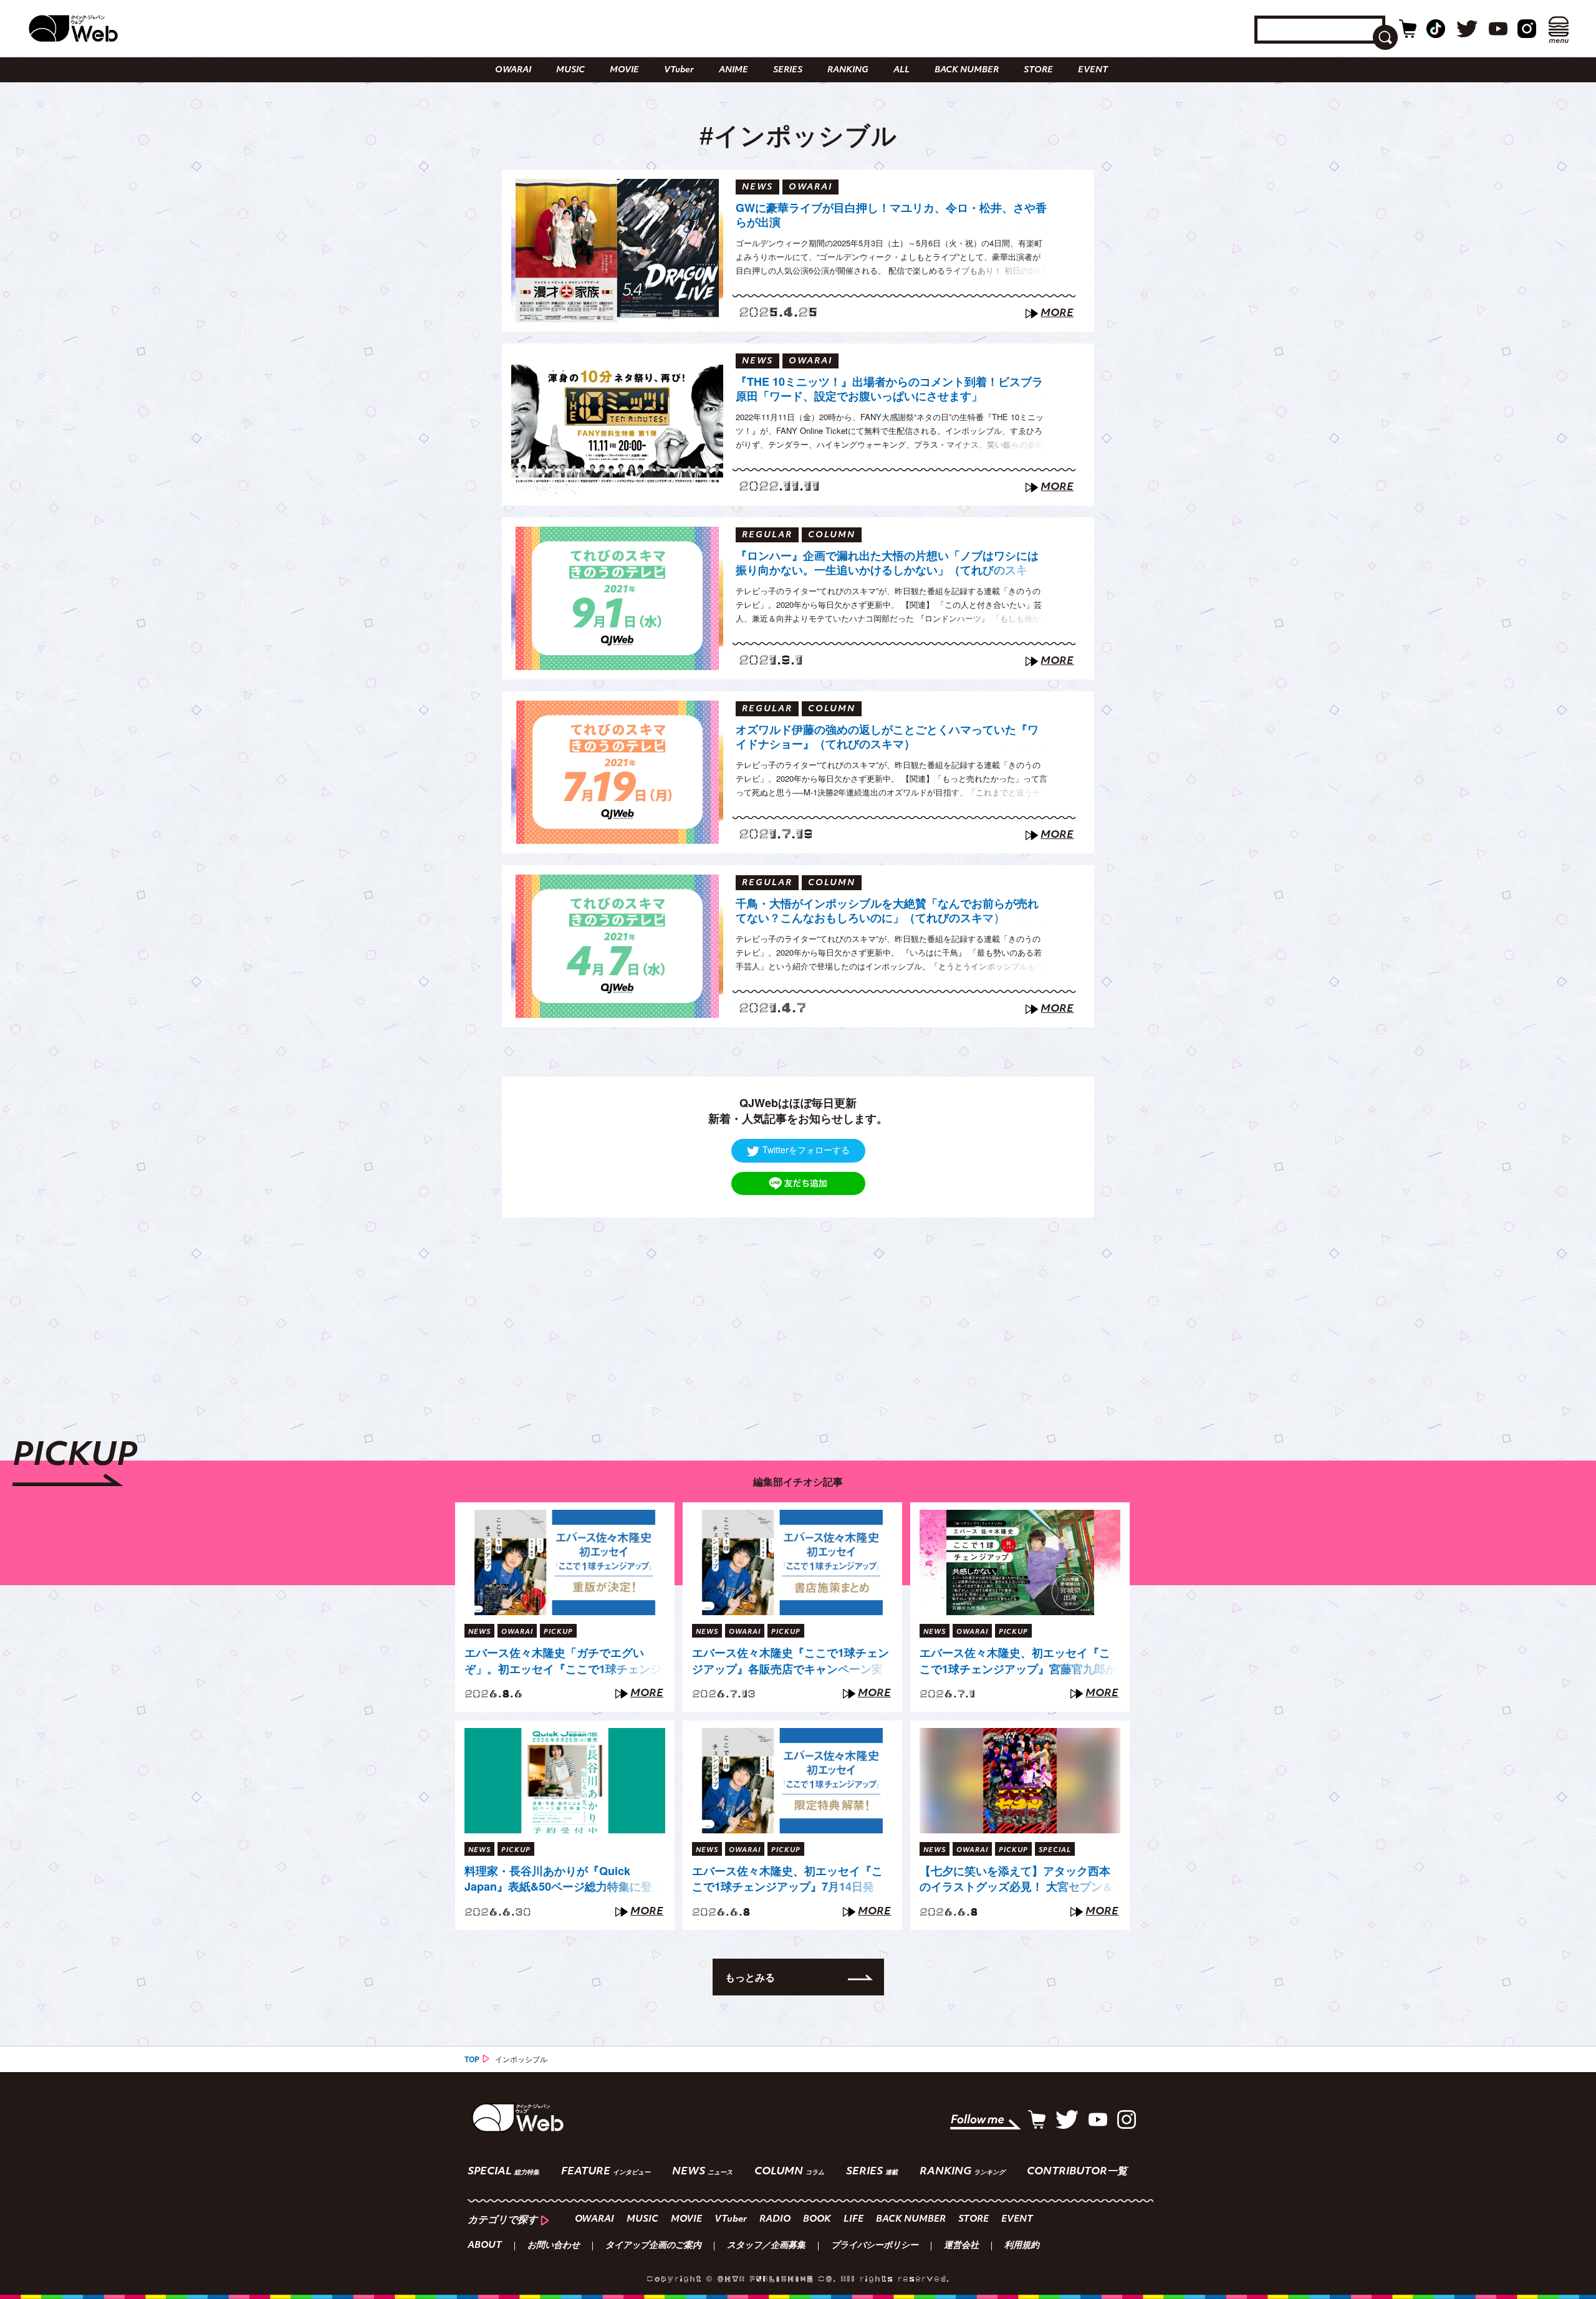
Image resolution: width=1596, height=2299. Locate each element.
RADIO (775, 2220)
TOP (472, 2059)
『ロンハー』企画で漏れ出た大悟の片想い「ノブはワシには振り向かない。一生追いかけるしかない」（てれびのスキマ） (887, 565)
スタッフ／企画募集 (766, 2246)
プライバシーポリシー (875, 2246)
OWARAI (513, 70)
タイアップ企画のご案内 (653, 2246)
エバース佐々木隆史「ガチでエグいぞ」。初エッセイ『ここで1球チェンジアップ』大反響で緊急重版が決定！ (563, 1661)
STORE (1038, 70)
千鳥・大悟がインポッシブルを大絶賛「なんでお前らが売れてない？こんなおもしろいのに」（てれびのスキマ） (887, 911)
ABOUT (485, 2246)
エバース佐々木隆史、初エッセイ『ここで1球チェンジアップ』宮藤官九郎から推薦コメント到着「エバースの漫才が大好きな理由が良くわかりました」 (1018, 1661)
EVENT (1093, 70)
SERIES (788, 70)
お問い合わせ (554, 2246)
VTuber (679, 70)
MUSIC (570, 70)
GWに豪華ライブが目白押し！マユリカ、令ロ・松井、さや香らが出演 (891, 215)
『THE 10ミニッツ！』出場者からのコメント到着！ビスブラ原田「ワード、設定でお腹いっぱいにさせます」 (889, 389)
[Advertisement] (798, 1305)
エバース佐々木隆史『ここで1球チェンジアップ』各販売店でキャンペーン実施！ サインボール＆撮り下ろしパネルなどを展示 (791, 1661)
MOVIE (624, 70)
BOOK (817, 2220)
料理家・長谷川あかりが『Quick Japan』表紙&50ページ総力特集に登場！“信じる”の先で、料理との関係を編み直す (560, 1879)
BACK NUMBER (967, 70)
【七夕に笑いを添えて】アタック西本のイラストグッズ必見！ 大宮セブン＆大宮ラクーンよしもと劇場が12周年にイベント (1017, 1879)
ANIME (733, 70)
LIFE (853, 2220)
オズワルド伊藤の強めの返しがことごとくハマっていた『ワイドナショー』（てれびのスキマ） (887, 737)
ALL (901, 70)
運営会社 (961, 2246)
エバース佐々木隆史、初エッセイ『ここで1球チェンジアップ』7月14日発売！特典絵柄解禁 (787, 1879)
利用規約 (1022, 2246)
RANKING (848, 70)
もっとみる (750, 1977)
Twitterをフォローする (806, 1149)
